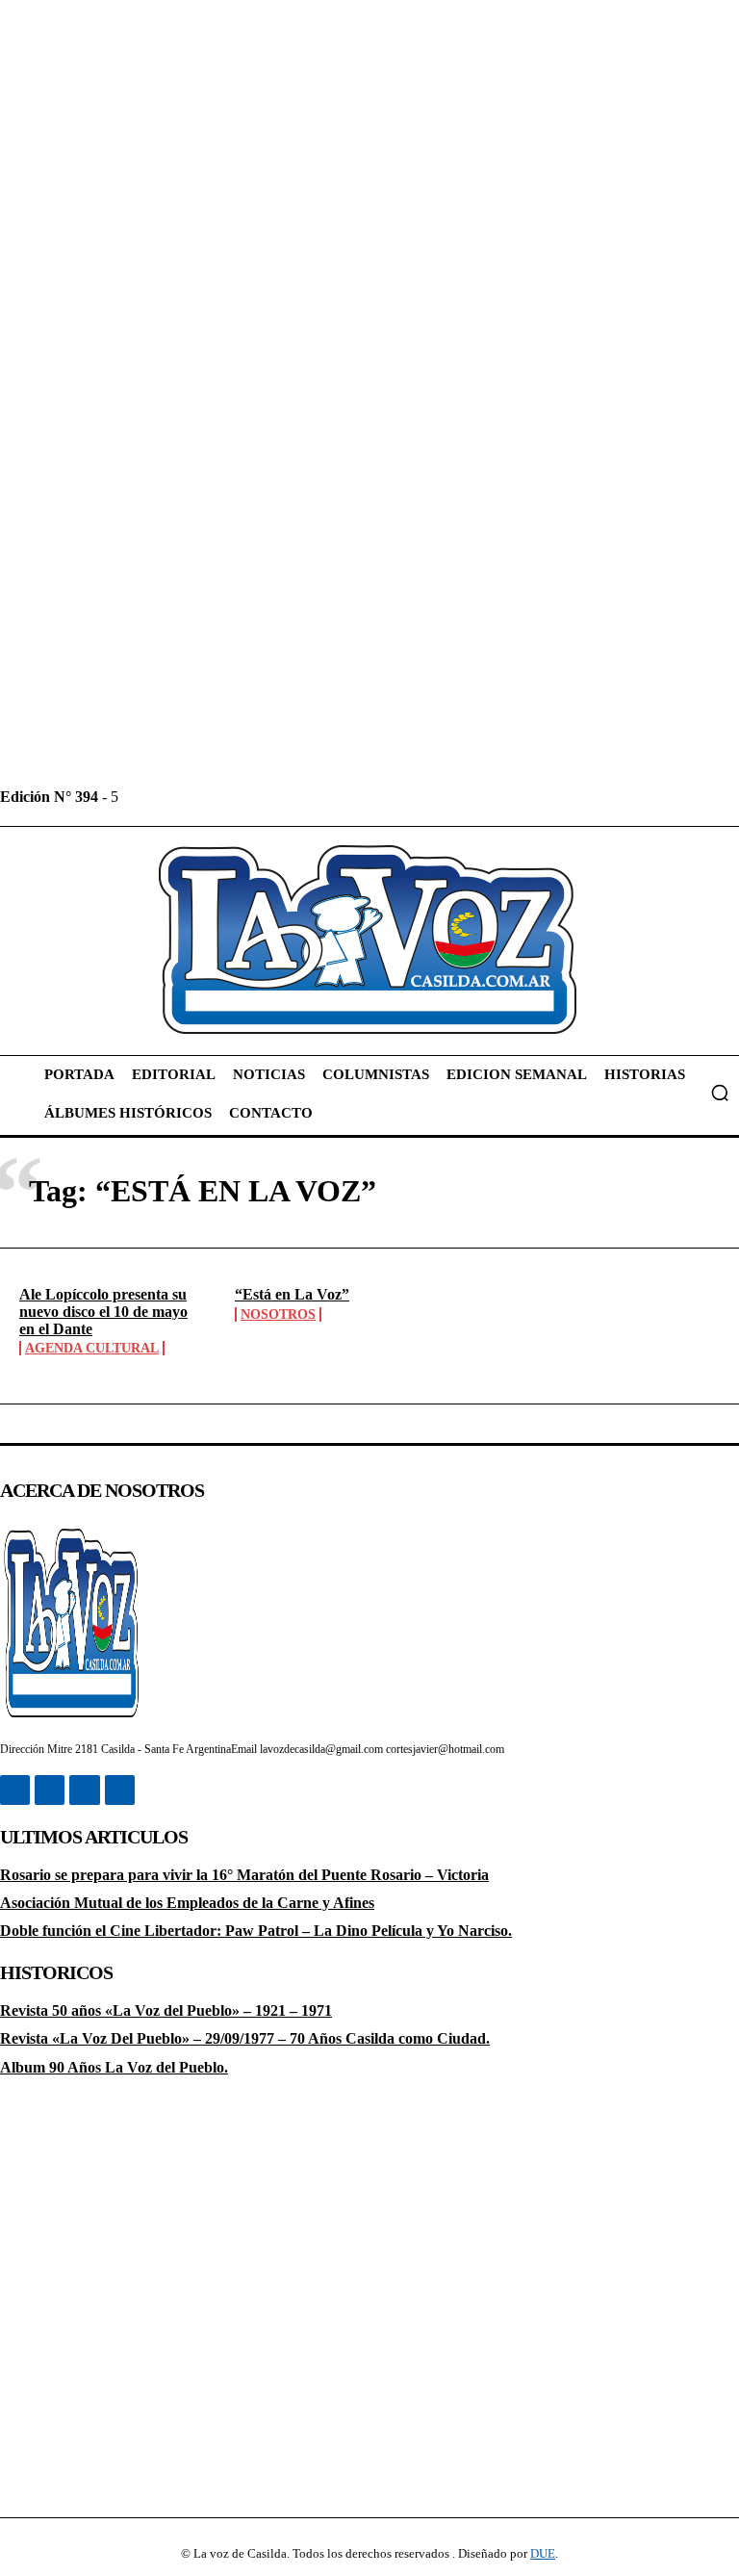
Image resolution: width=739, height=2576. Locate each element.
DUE (543, 2553)
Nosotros (278, 1314)
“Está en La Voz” (292, 1294)
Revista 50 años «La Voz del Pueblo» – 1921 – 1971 (166, 2010)
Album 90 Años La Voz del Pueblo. (114, 2067)
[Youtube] (265, 797)
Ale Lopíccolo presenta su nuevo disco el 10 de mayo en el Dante (103, 1311)
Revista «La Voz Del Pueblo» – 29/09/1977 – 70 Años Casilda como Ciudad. (245, 2038)
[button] (720, 1093)
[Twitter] (222, 797)
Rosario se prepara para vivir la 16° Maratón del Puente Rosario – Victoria (244, 1875)
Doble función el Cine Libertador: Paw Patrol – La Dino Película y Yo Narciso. (256, 1931)
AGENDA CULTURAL (92, 1348)
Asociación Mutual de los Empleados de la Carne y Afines (187, 1903)
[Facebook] (135, 797)
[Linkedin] (178, 797)
